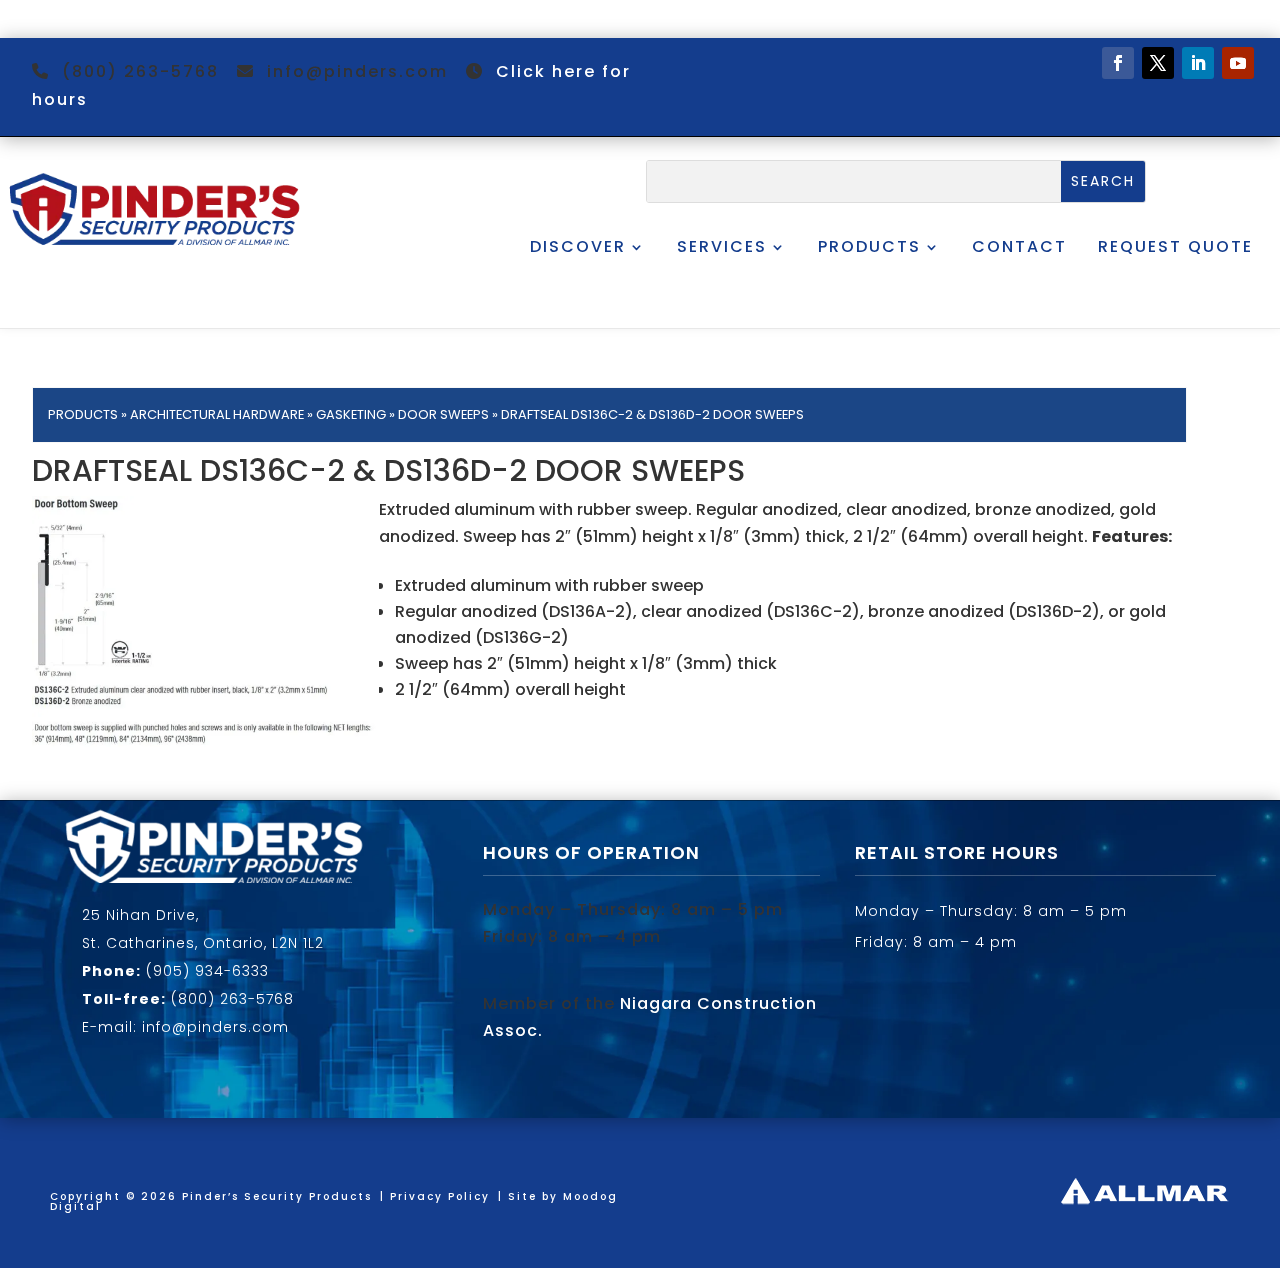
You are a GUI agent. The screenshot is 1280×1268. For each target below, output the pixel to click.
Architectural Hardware (217, 414)
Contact (1019, 246)
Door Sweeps (443, 414)
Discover (578, 246)
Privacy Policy (440, 1196)
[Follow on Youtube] (1238, 63)
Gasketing (351, 414)
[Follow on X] (1158, 63)
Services (722, 246)
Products (869, 246)
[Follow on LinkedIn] (1198, 63)
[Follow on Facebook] (1118, 63)
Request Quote (1175, 246)
